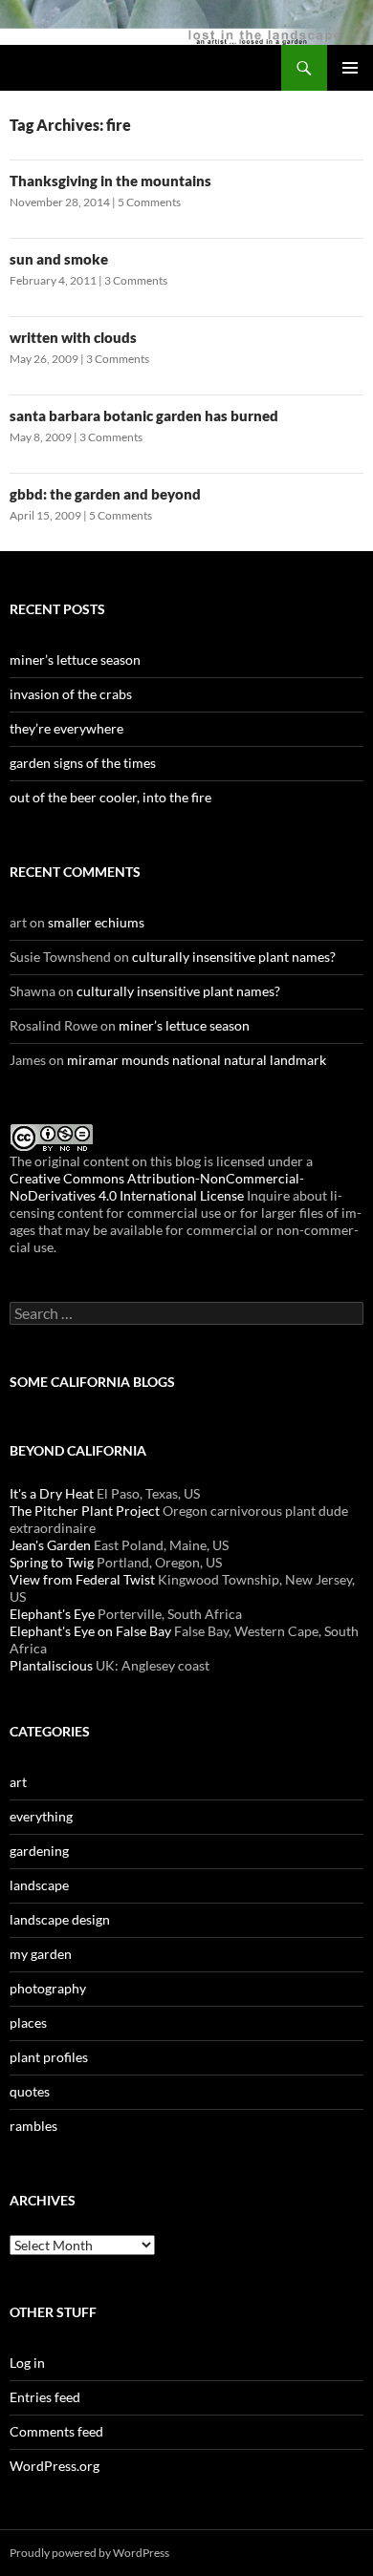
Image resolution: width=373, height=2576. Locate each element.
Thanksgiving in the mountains (110, 181)
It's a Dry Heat (52, 1493)
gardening (39, 1851)
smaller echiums (96, 922)
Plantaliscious (51, 1665)
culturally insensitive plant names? (234, 957)
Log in (27, 2363)
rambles (33, 2126)
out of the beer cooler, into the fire (110, 797)
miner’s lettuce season (75, 660)
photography (48, 1988)
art (18, 1782)
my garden (41, 1954)
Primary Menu (350, 68)
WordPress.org (55, 2466)
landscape (39, 1885)
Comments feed (56, 2431)
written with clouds (73, 337)
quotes (30, 2091)
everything (41, 1816)
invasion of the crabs (71, 694)
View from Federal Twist (82, 1579)
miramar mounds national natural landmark (197, 1060)
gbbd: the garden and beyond (105, 494)
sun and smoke (59, 259)
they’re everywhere (66, 728)
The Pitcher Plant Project (85, 1511)
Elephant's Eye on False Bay (90, 1631)
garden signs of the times (83, 763)
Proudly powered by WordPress (89, 2553)
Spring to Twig (52, 1562)
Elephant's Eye (52, 1614)
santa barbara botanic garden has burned (144, 415)
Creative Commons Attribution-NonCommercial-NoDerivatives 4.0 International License (157, 1187)
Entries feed (45, 2397)
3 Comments (136, 280)
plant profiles (49, 2057)
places (28, 2022)
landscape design (60, 1919)
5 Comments (149, 202)
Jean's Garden (50, 1545)
